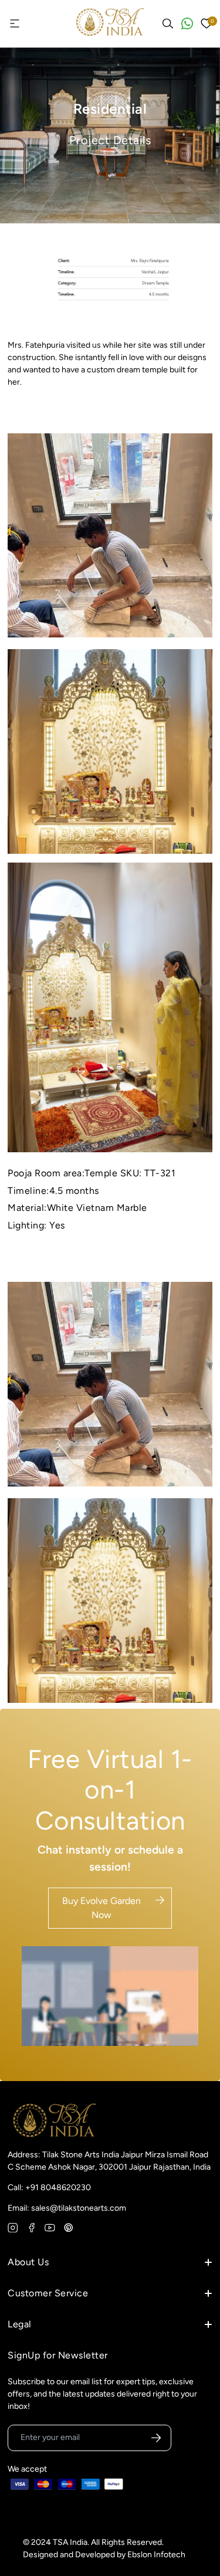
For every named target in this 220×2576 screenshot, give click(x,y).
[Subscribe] (156, 2438)
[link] (110, 536)
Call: (49, 2188)
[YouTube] (50, 2228)
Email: (67, 2208)
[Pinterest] (69, 2228)
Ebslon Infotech (156, 2555)
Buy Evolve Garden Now (101, 1908)
